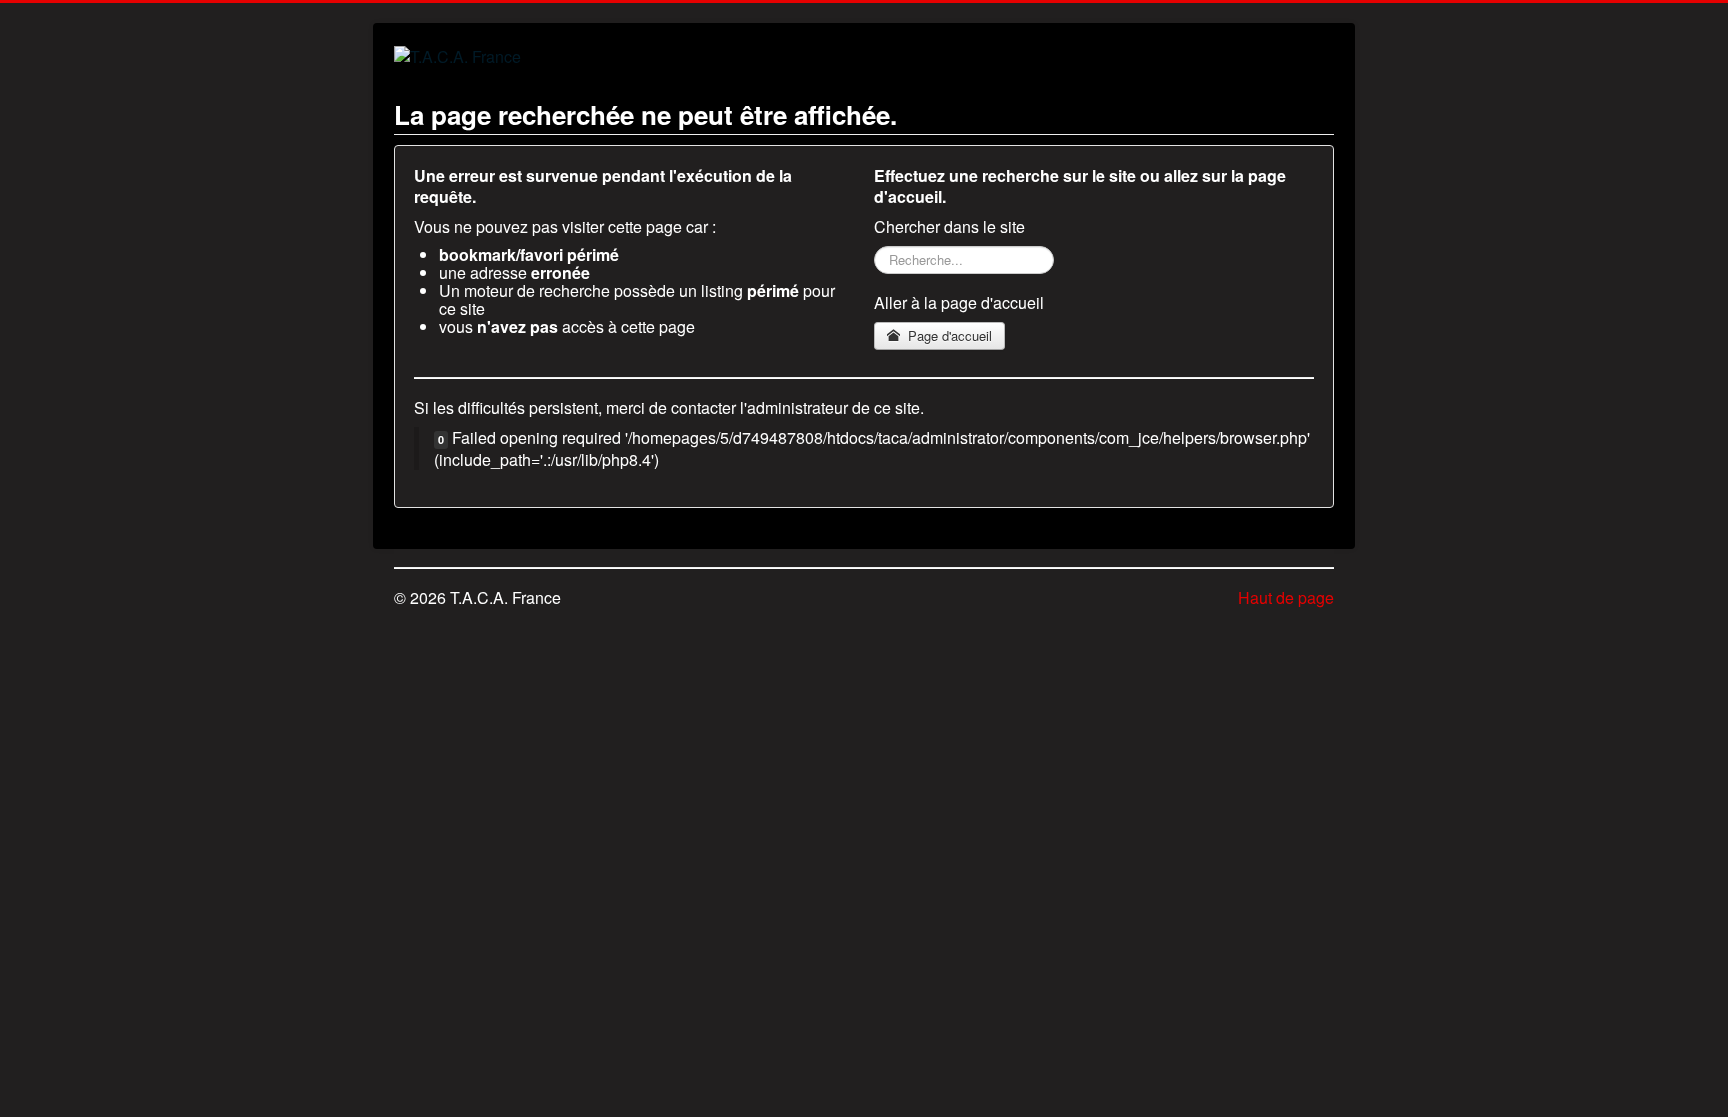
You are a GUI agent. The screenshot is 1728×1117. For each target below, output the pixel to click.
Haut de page (1286, 597)
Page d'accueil (948, 335)
